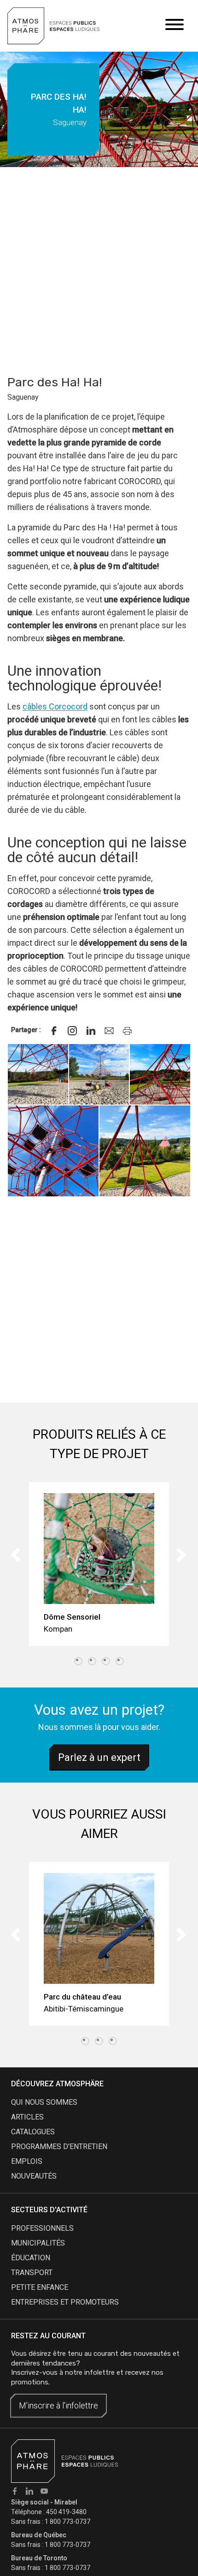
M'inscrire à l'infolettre (58, 2405)
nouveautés (34, 2176)
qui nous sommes (44, 2102)
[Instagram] (72, 1031)
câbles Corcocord (55, 706)
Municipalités (38, 2243)
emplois (27, 2161)
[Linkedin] (91, 1031)
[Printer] (128, 1031)
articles (27, 2117)
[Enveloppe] (109, 1031)
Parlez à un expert (99, 1757)
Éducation (31, 2258)
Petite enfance (40, 2287)
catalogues (33, 2132)
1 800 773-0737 (67, 2522)
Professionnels (42, 2228)
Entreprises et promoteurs (65, 2302)
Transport (32, 2273)
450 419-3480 (66, 2512)
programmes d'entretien (59, 2147)
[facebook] (54, 1031)
